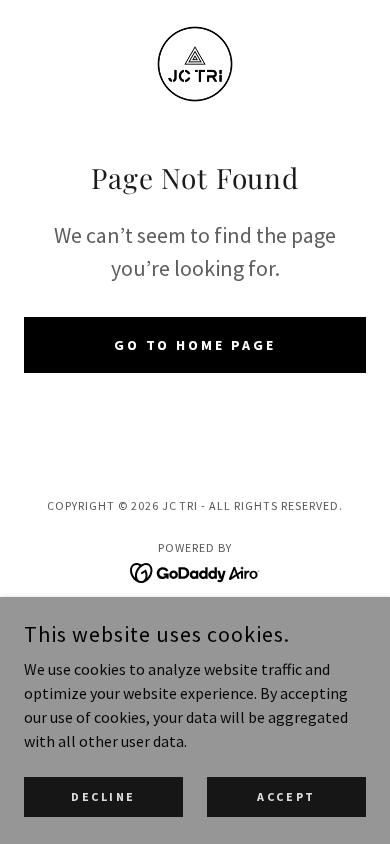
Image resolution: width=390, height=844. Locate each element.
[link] (195, 64)
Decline (103, 796)
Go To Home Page (195, 345)
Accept (286, 796)
